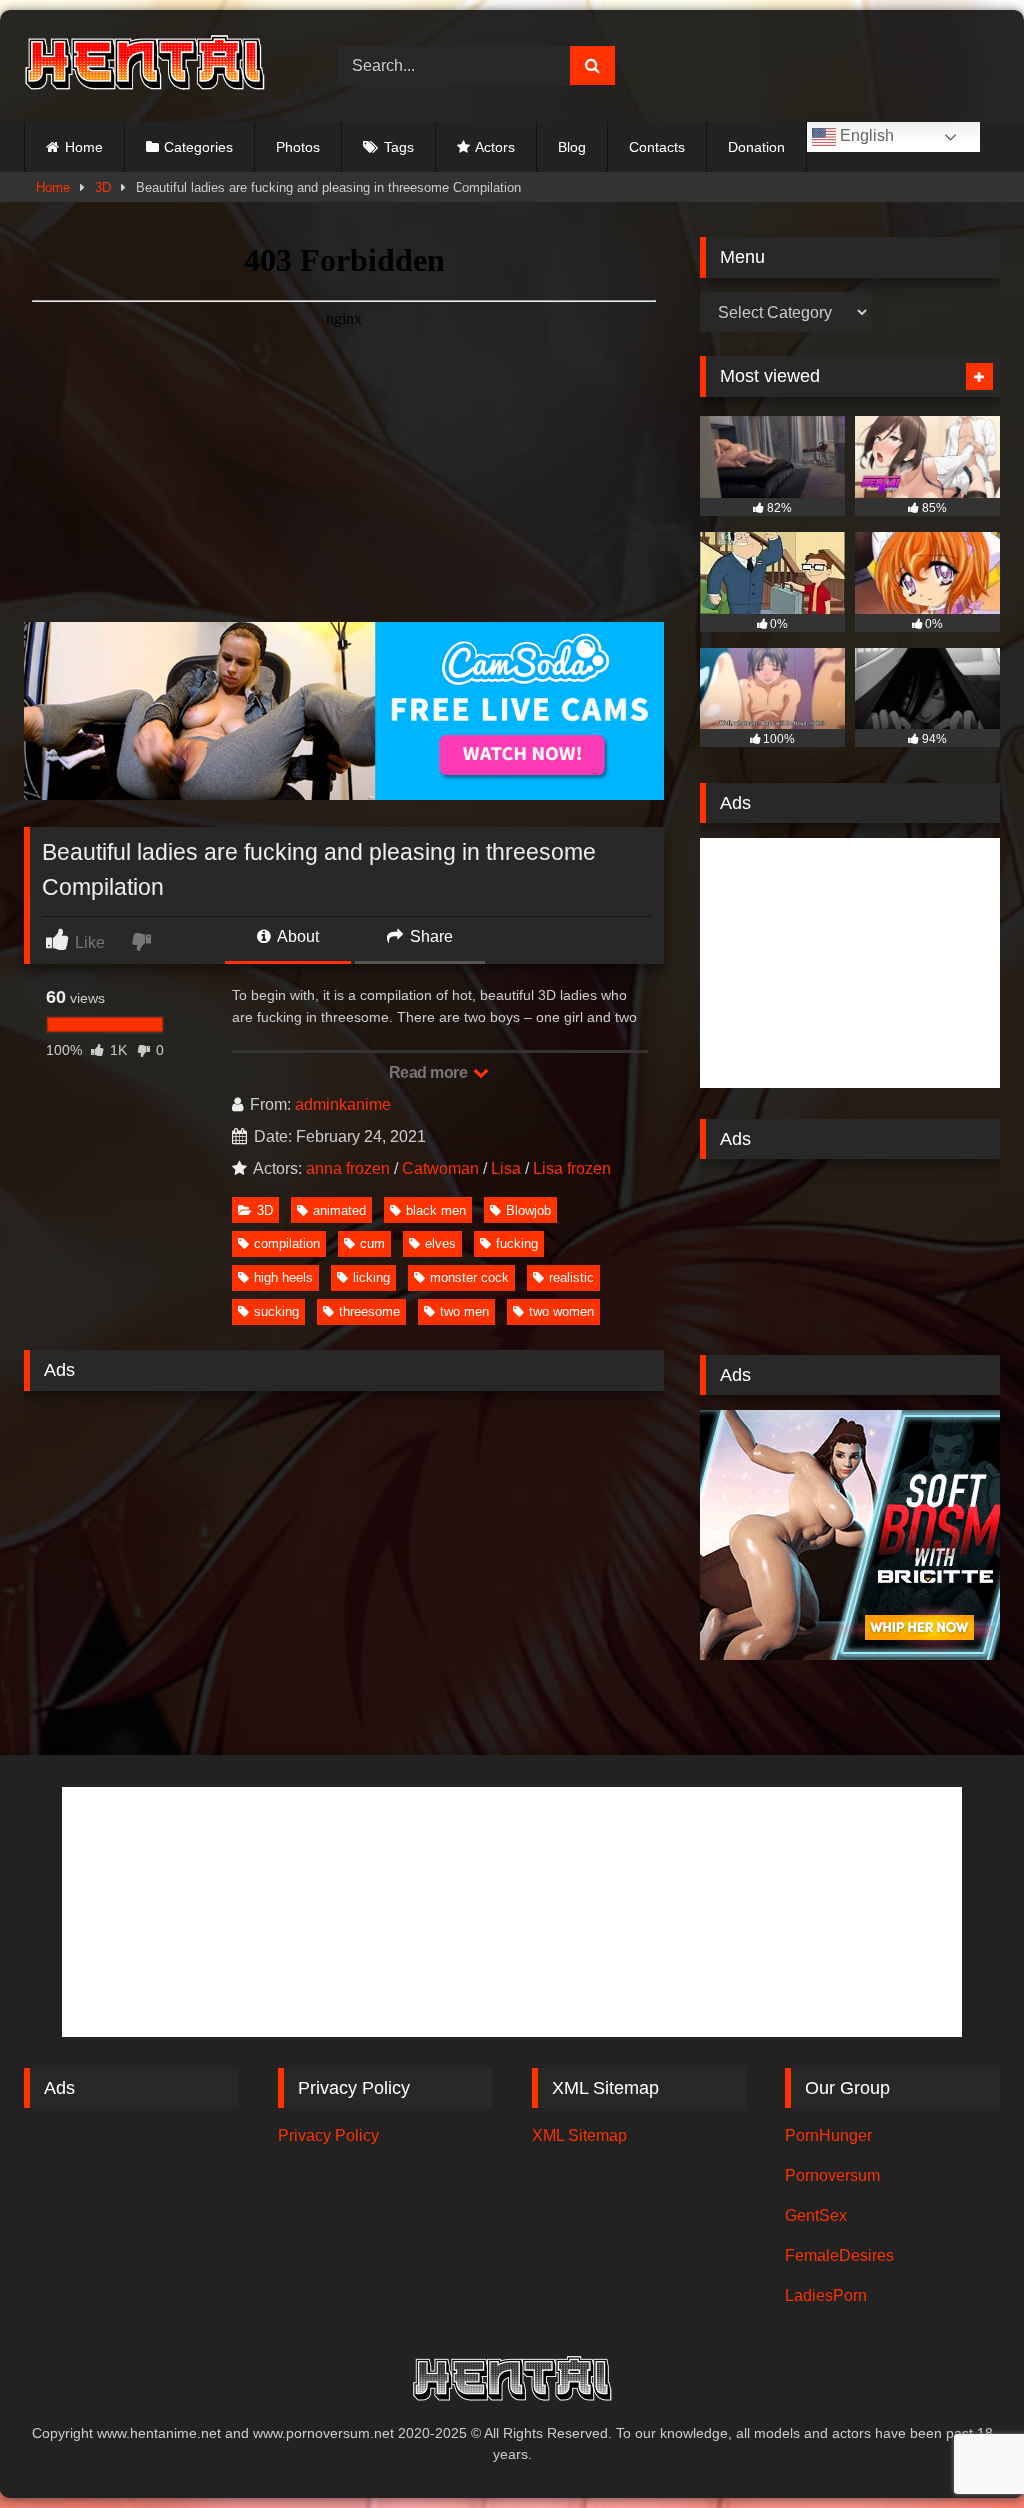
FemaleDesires (839, 2255)
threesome (369, 1311)
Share (429, 936)
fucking (517, 1243)
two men (464, 1311)
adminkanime (343, 1104)
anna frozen (348, 1168)
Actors (495, 147)
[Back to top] (962, 2448)
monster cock (469, 1277)
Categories (198, 147)
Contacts (657, 147)
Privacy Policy (328, 2135)
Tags (399, 147)
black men (436, 1210)
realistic (571, 1277)
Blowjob (528, 1210)
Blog (572, 147)
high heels (283, 1277)
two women (561, 1311)
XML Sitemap (579, 2135)
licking (371, 1277)
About (296, 936)
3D (103, 187)
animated (339, 1210)
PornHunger (828, 2135)
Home (84, 147)
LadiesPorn (826, 2295)
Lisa (506, 1168)
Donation (756, 147)
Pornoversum (832, 2175)
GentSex (816, 2215)
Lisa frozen (572, 1168)
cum (372, 1243)
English (865, 135)
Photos (298, 147)
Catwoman (440, 1168)
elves (440, 1243)
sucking (276, 1311)
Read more (430, 1072)
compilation (287, 1243)
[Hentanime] (158, 65)
